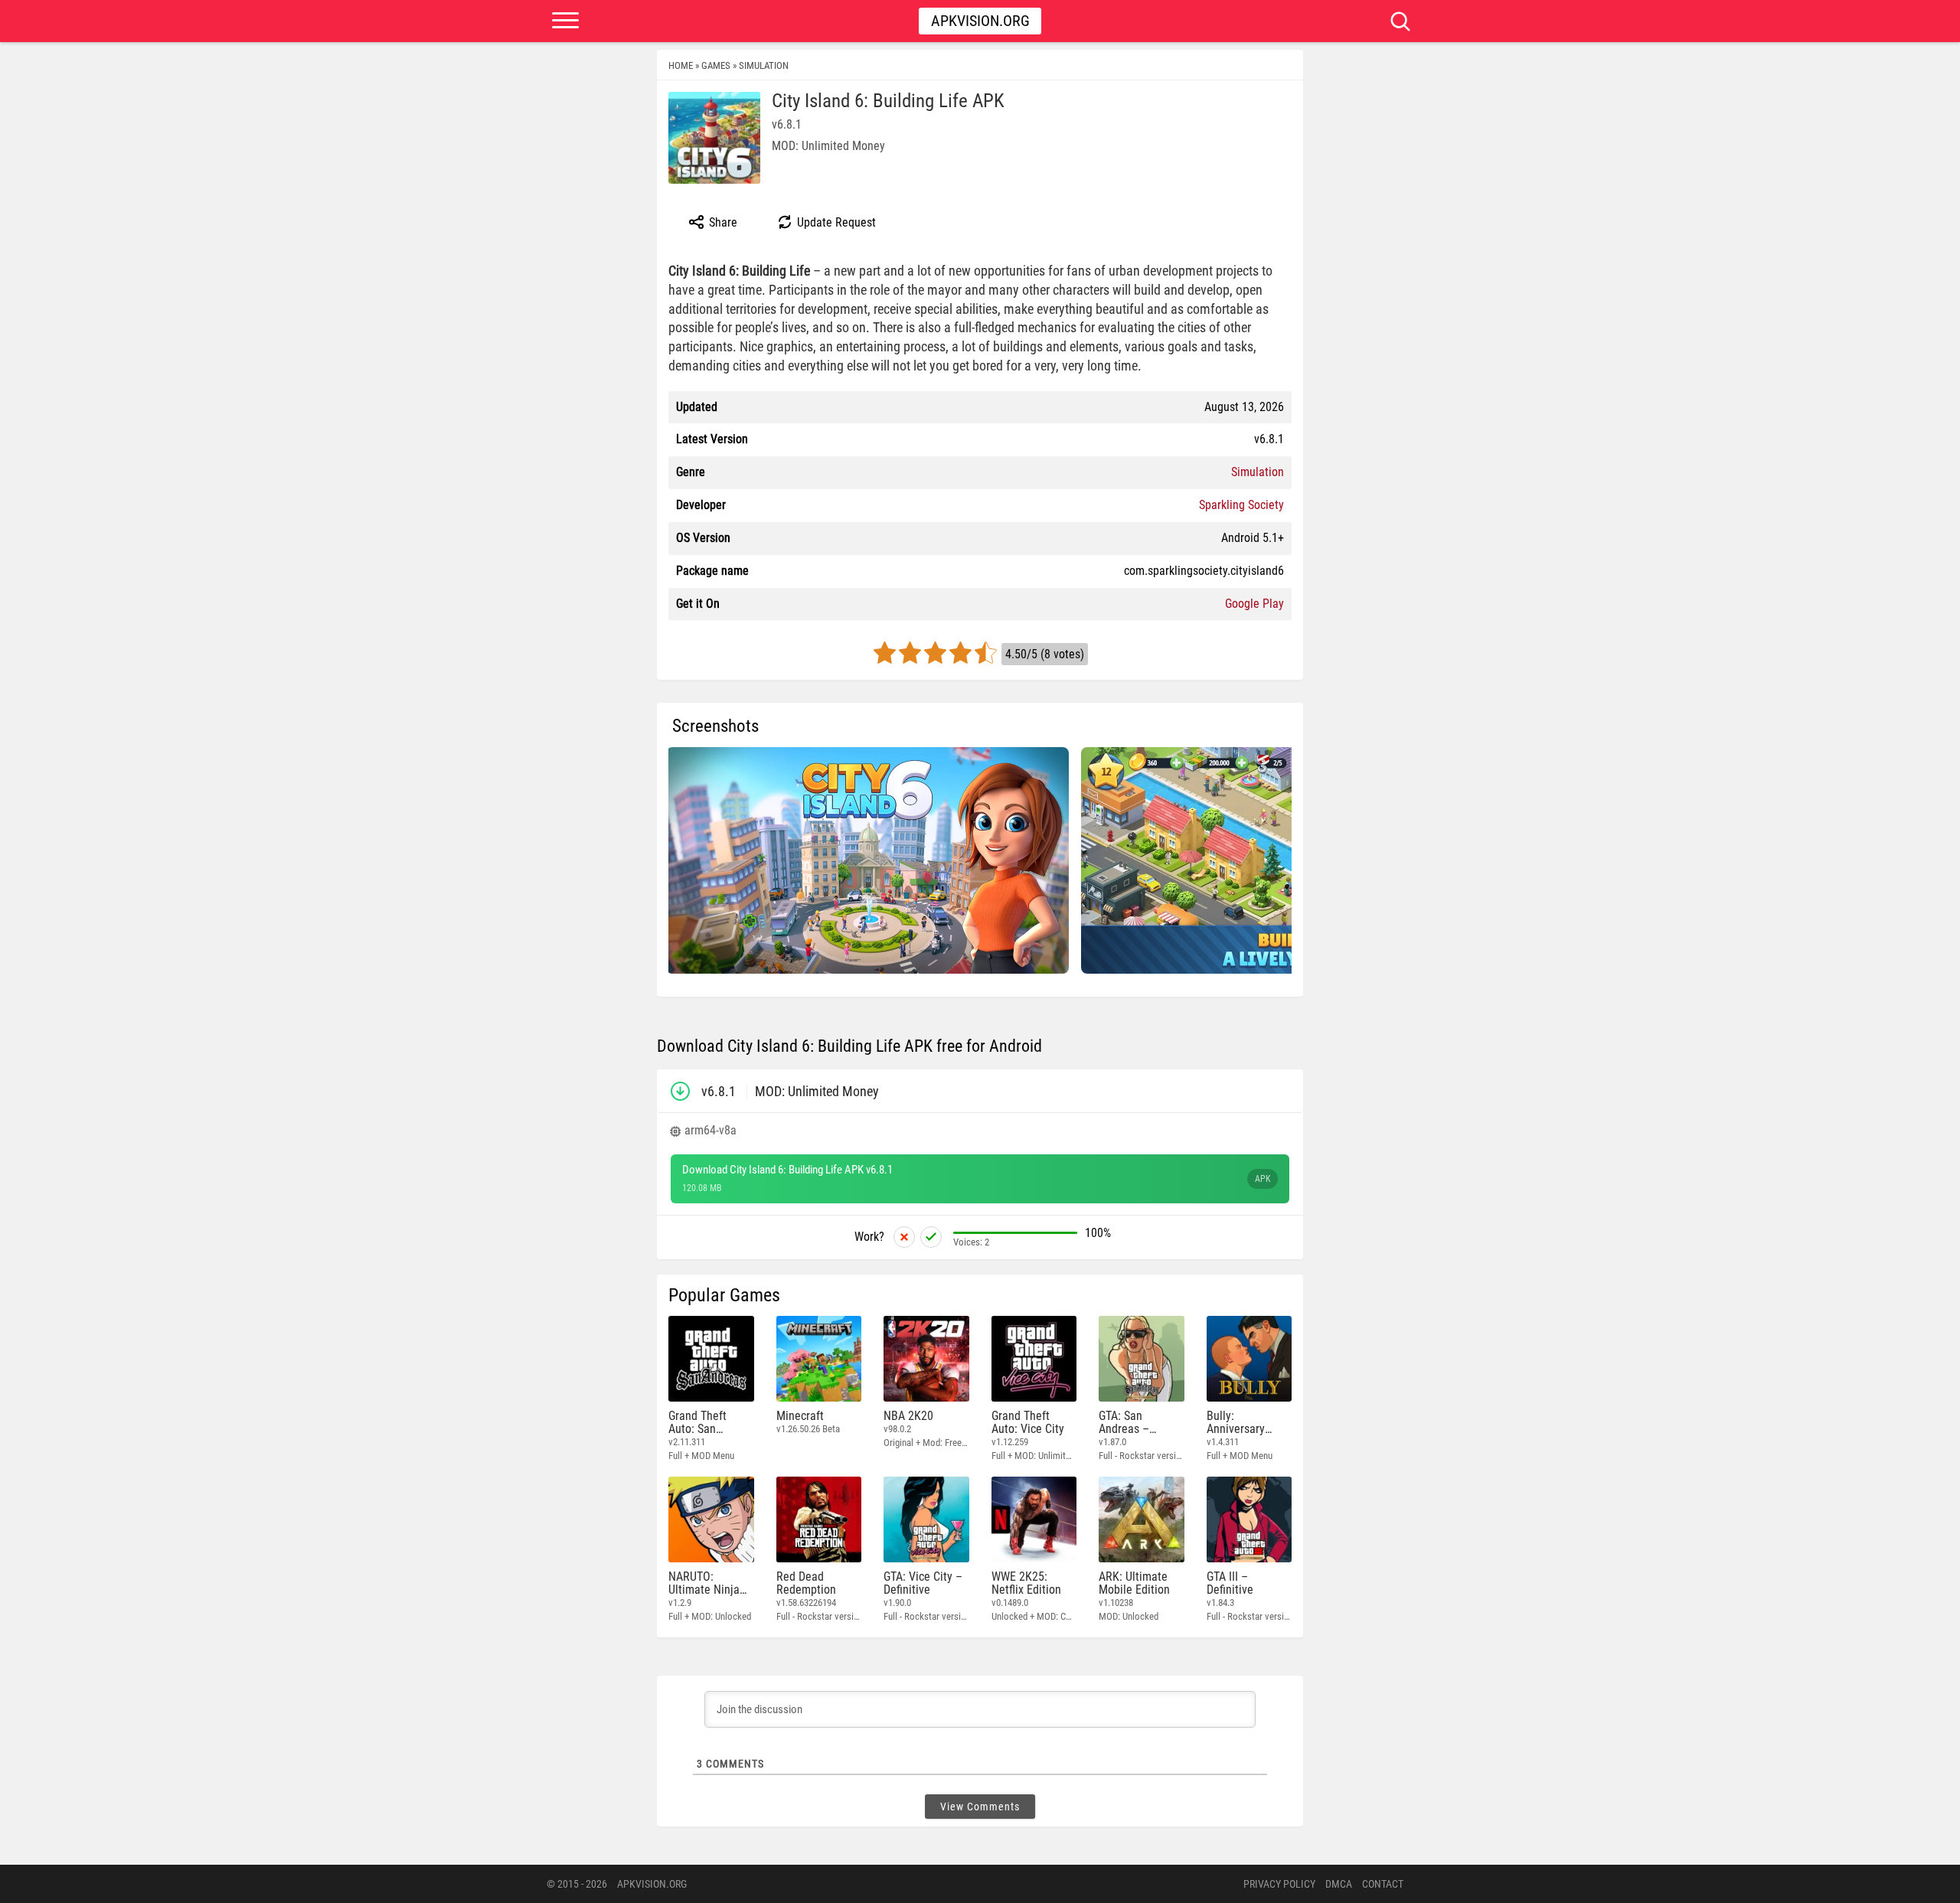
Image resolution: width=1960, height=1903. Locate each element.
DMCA (1339, 1884)
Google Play (1254, 604)
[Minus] (904, 1237)
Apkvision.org (980, 21)
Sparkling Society (1241, 505)
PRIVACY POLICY (1279, 1884)
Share (722, 222)
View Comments (980, 1807)
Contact (1383, 1884)
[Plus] (931, 1237)
